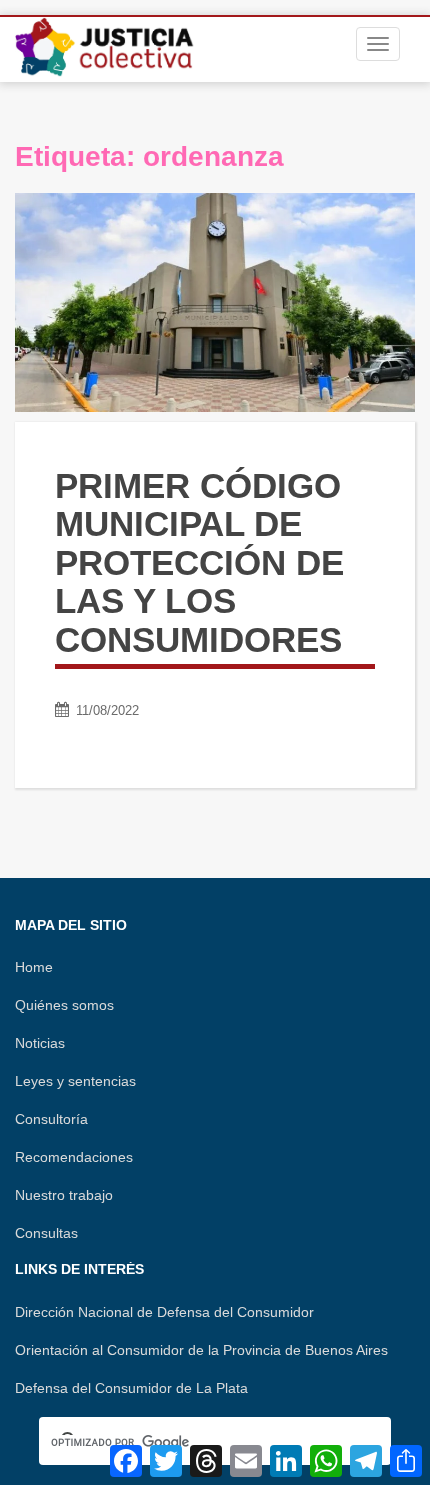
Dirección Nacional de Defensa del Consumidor (164, 1312)
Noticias (40, 1043)
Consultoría (51, 1119)
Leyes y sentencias (75, 1081)
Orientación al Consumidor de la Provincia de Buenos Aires (201, 1350)
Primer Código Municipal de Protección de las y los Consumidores (199, 562)
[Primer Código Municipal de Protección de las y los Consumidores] (215, 302)
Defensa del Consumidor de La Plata (131, 1388)
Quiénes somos (64, 1005)
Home (34, 967)
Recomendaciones (74, 1157)
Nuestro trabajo (64, 1195)
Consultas (46, 1233)
